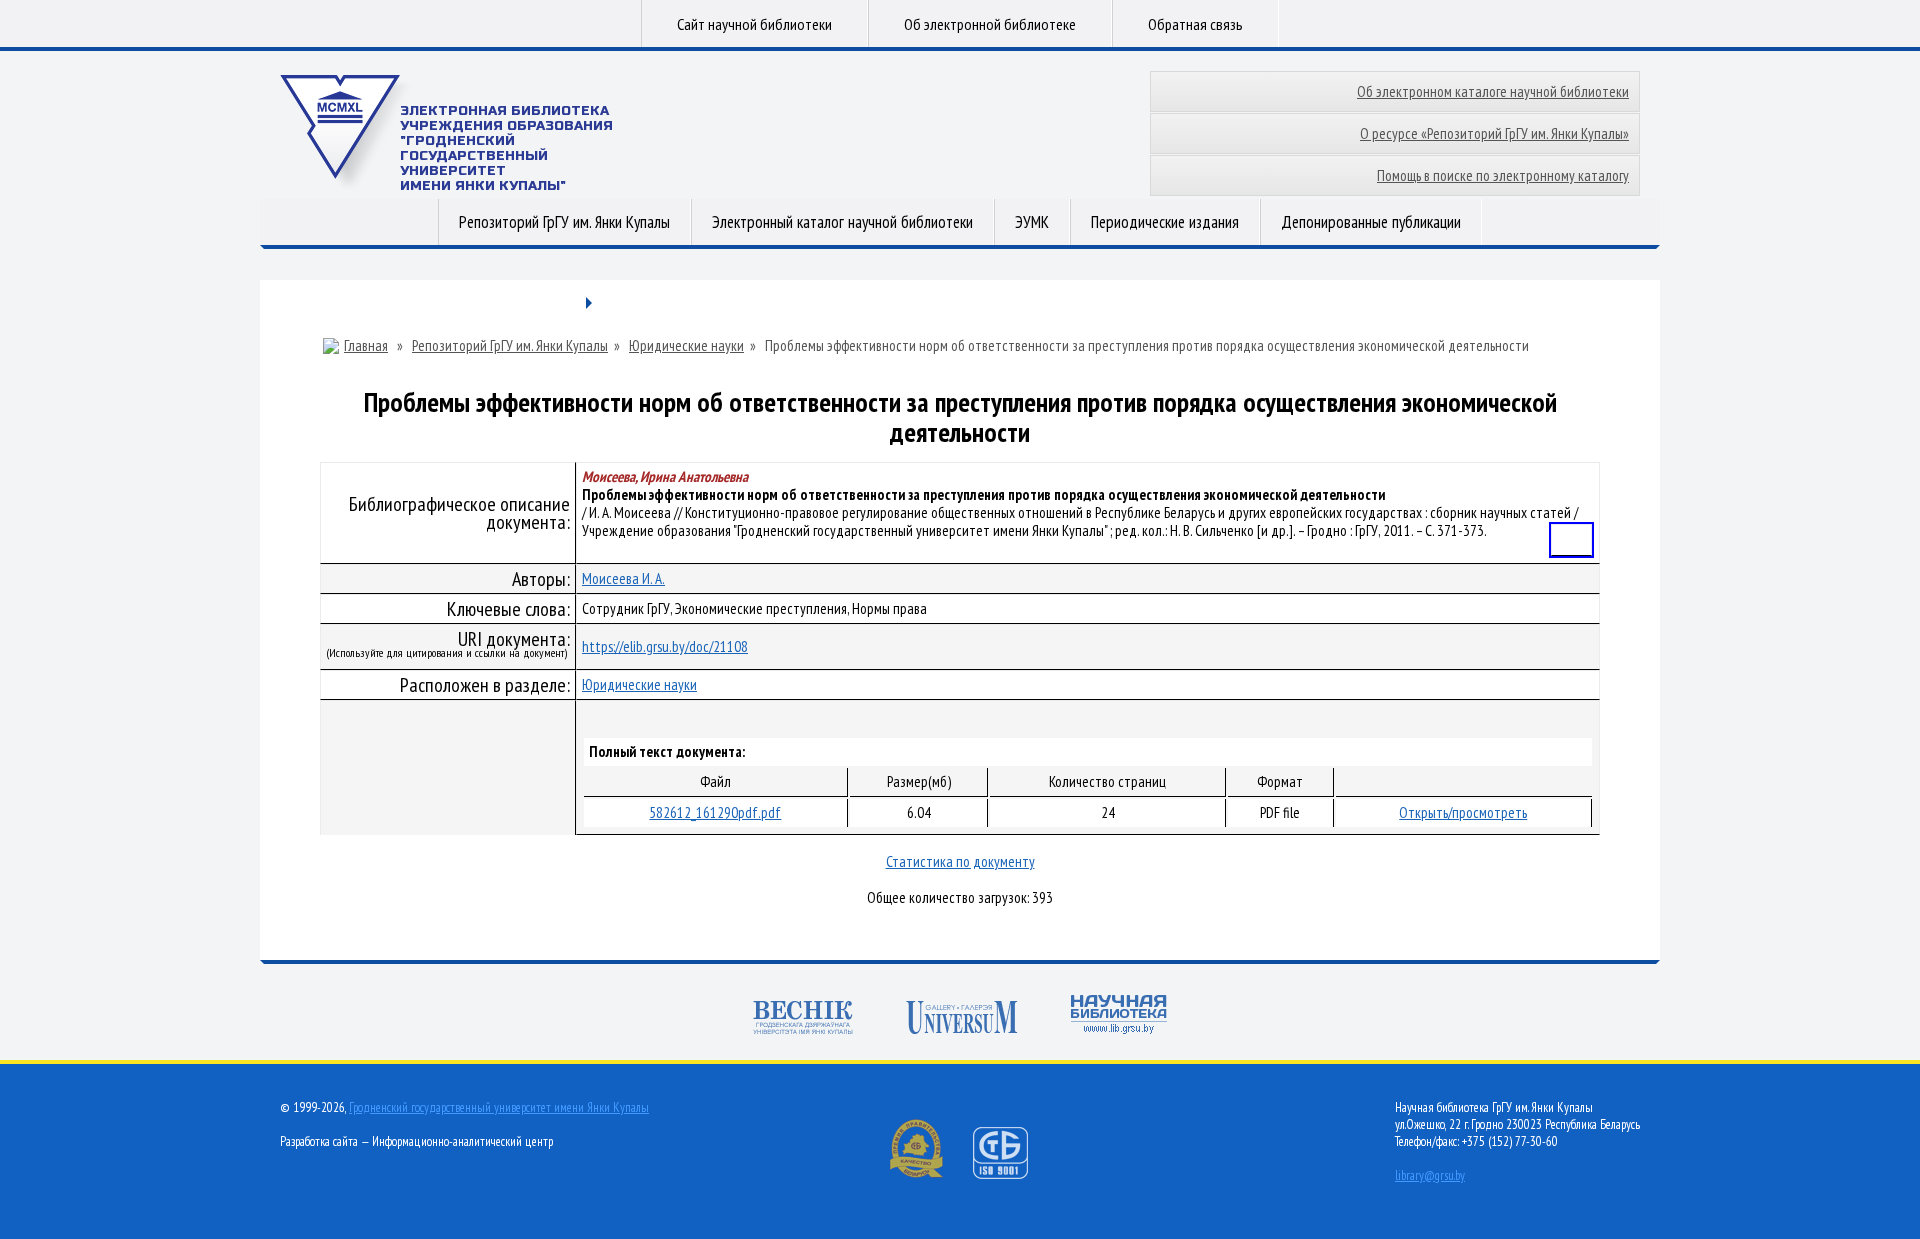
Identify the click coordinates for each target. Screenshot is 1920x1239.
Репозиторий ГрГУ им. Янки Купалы (564, 222)
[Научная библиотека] (1119, 1016)
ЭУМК (1032, 222)
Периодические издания (1165, 222)
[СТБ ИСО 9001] (1013, 1174)
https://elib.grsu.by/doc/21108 (665, 646)
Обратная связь (1195, 24)
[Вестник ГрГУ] (803, 1019)
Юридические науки (686, 346)
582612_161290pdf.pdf (715, 812)
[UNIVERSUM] (962, 1019)
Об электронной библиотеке (990, 24)
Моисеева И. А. (623, 578)
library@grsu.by (1430, 1175)
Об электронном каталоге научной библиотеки (1493, 91)
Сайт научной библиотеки (754, 24)
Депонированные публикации (1371, 222)
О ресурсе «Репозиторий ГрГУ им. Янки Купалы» (1494, 133)
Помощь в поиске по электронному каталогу (1503, 175)
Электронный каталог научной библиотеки (842, 222)
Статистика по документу (960, 861)
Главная (366, 346)
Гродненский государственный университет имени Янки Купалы (499, 1107)
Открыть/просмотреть (1463, 812)
